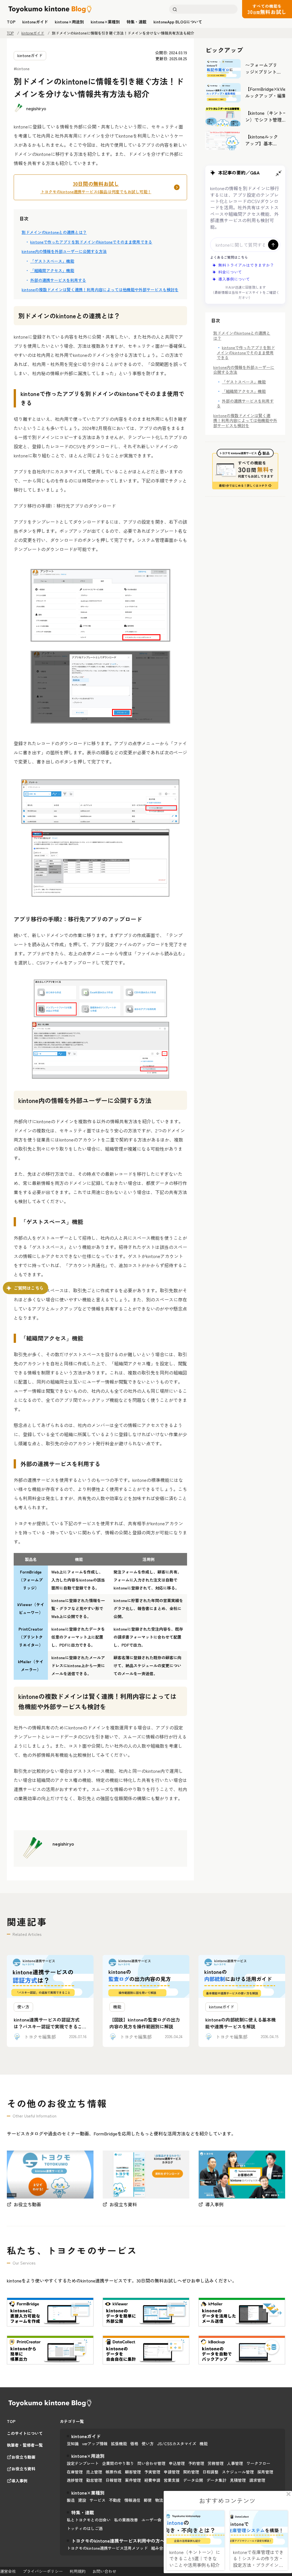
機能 (204, 2444)
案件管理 (133, 2480)
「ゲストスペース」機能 (52, 261)
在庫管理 (75, 2472)
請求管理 (257, 2480)
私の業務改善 (126, 2520)
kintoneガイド (35, 22)
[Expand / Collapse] (279, 173)
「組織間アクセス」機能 (52, 270)
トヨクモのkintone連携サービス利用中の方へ (118, 2541)
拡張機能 (119, 2444)
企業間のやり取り (118, 2463)
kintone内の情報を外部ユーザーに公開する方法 (64, 251)
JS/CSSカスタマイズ (177, 2444)
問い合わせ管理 (151, 2463)
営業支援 (172, 2480)
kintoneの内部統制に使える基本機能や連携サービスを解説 (241, 2023)
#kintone (22, 69)
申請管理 (172, 2472)
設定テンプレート (83, 2463)
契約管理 (191, 2472)
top (11, 22)
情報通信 (132, 2500)
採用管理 (265, 2472)
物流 (159, 2500)
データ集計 (216, 2480)
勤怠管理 (94, 2480)
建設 (82, 2500)
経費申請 (152, 2480)
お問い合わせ (104, 2571)
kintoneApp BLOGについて (178, 22)
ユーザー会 (151, 2520)
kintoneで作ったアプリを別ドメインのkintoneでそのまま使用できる (91, 242)
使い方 (148, 2444)
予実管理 (152, 2472)
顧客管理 (133, 2472)
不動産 (115, 2500)
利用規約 (78, 2571)
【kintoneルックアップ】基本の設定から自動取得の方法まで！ (262, 147)
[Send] (273, 245)
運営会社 (8, 2571)
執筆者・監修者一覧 (25, 2445)
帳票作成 (113, 2472)
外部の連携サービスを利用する (58, 280)
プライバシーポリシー (43, 2571)
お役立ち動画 (23, 2457)
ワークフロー (258, 2463)
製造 (71, 2500)
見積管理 (238, 2480)
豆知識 (73, 2444)
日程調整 (210, 2472)
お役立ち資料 (23, 2469)
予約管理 (196, 2463)
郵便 (148, 2500)
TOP (10, 33)
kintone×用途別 (69, 22)
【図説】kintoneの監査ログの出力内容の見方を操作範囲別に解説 (145, 2023)
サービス (98, 2500)
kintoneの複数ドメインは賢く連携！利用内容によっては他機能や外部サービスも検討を (100, 290)
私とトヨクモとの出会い (89, 2520)
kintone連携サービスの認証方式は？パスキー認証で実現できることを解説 (50, 2026)
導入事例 (19, 2481)
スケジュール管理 (238, 2472)
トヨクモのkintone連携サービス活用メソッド (107, 2548)
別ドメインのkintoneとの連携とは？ (54, 232)
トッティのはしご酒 (85, 2528)
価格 (134, 2444)
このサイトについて (25, 2434)
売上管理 (94, 2472)
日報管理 (113, 2480)
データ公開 (193, 2480)
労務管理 (216, 2463)
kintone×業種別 (105, 22)
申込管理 (177, 2463)
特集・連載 (137, 22)
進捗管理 (75, 2480)
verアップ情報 (95, 2444)
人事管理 (235, 2463)
